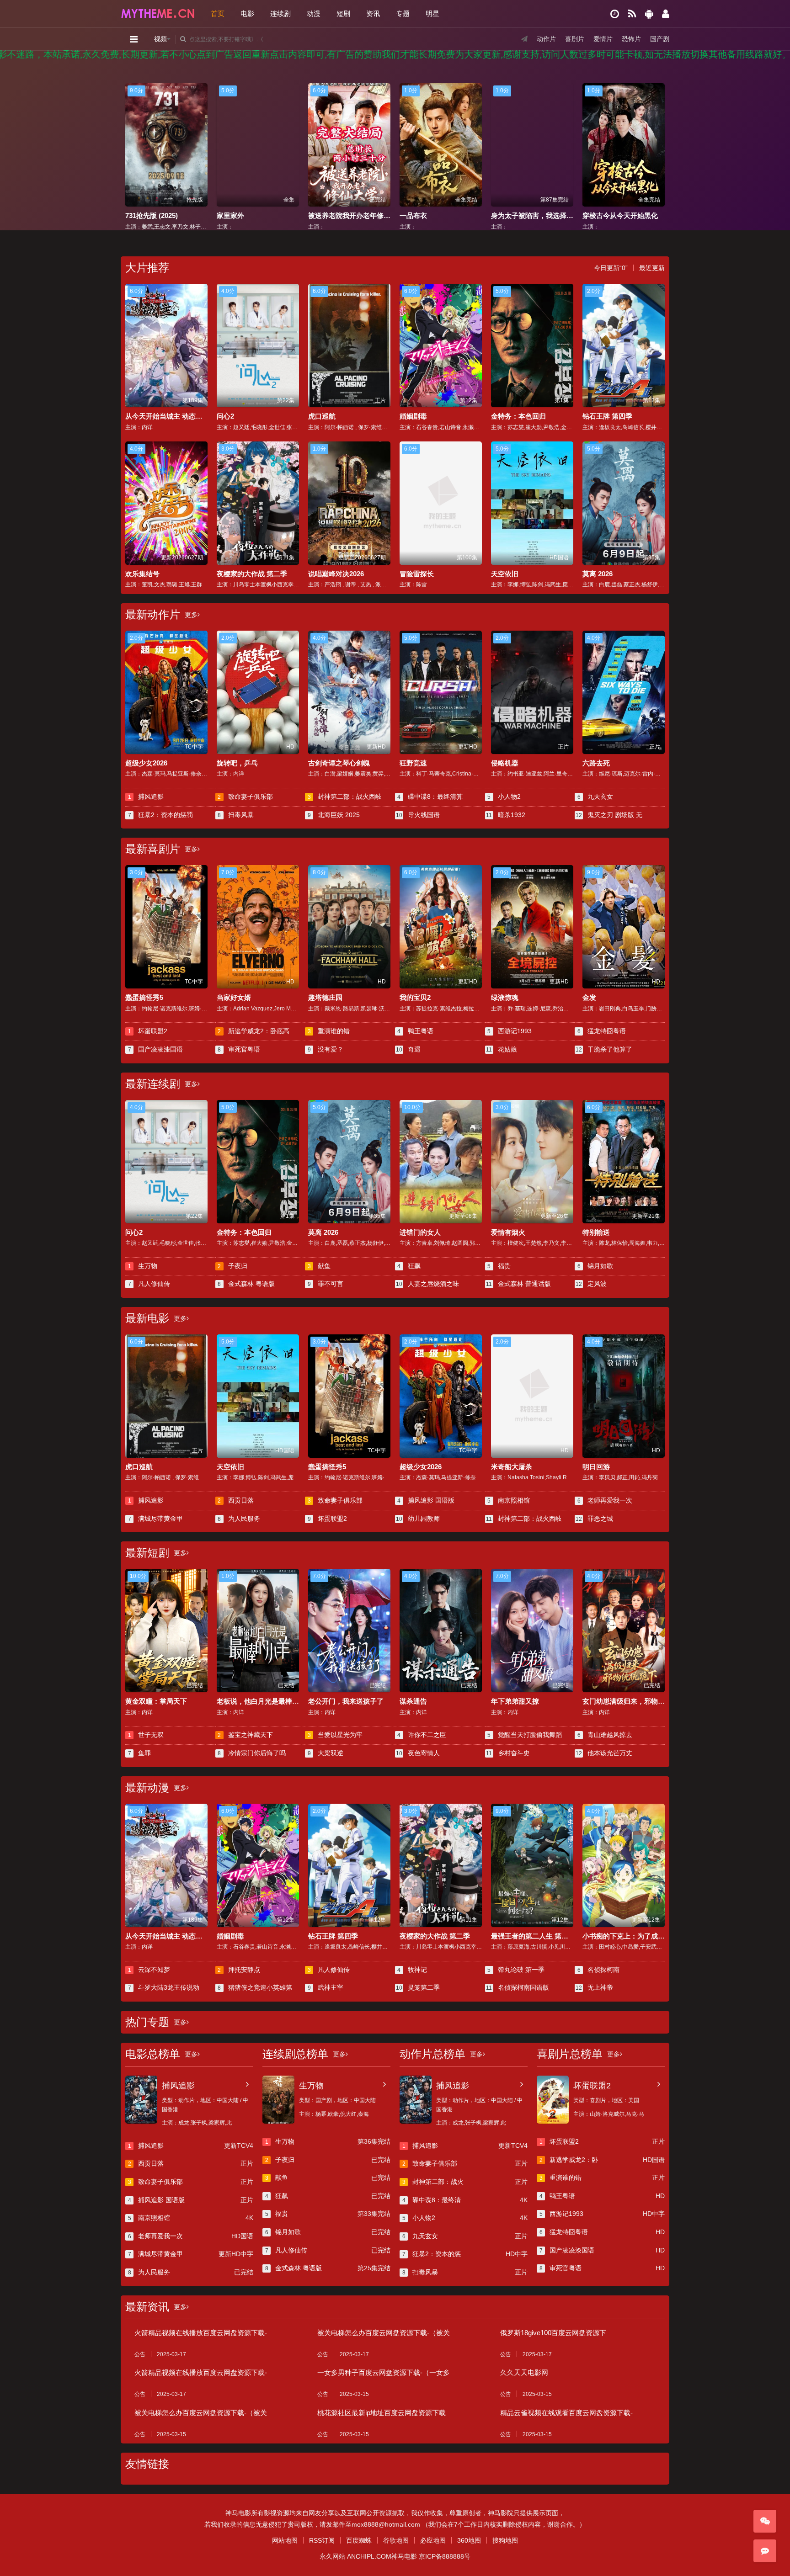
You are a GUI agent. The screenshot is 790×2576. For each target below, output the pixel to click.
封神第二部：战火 (465, 2182)
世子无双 (146, 1735)
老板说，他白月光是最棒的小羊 (265, 1701)
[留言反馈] (765, 2551)
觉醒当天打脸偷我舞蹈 (525, 1735)
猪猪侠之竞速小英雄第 (255, 1987)
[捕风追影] (141, 2100)
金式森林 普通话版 (518, 1284)
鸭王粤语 (415, 1031)
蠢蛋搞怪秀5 (144, 997)
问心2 (225, 416)
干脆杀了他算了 (604, 1049)
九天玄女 (595, 797)
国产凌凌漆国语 (156, 1049)
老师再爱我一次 (605, 1500)
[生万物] (278, 2100)
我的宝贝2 (415, 997)
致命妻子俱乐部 (245, 797)
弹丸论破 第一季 (516, 1970)
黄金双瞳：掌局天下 (156, 1701)
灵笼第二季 (418, 1987)
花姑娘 (502, 1049)
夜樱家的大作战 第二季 (252, 574)
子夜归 (232, 1266)
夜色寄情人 (418, 1753)
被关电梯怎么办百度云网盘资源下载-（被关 (384, 2333)
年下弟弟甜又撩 (515, 1701)
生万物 (143, 1266)
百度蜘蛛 (359, 2540)
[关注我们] (765, 2521)
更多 (191, 615)
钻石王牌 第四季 (607, 416)
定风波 (591, 1284)
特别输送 (596, 1232)
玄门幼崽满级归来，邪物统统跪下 (634, 1701)
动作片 (546, 39)
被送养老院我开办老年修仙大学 (173, 215)
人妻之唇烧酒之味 (427, 1284)
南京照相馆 (509, 1500)
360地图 (469, 2540)
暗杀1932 (506, 815)
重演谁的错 (329, 1031)
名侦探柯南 (599, 1970)
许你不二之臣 (422, 1735)
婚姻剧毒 (413, 416)
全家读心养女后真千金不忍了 (627, 215)
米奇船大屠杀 (512, 1467)
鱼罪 (140, 1753)
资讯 (373, 13)
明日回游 (596, 1467)
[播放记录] (615, 14)
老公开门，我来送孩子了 (346, 1701)
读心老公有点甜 (515, 215)
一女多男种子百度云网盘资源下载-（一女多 (384, 2372)
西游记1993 (510, 1031)
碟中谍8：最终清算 (430, 797)
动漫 (314, 13)
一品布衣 (230, 215)
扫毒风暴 (236, 815)
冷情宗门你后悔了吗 (252, 1753)
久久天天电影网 (524, 2372)
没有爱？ (326, 1049)
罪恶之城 (594, 1519)
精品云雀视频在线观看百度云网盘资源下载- (566, 2413)
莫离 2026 (598, 574)
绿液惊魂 (505, 997)
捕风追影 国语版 (426, 1500)
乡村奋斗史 (508, 1753)
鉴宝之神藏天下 (245, 1735)
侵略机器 (505, 763)
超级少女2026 (146, 763)
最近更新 (652, 268)
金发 (589, 997)
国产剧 (660, 39)
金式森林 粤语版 (246, 1284)
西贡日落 (236, 1500)
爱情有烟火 (508, 1232)
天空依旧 (505, 574)
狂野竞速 (413, 763)
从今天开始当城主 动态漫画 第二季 (179, 416)
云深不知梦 (149, 1970)
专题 (403, 13)
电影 (247, 13)
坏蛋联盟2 (148, 1031)
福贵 (499, 1266)
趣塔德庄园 (325, 997)
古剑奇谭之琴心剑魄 (339, 763)
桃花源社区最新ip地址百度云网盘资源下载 (382, 2413)
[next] (659, 146)
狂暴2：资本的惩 (465, 2254)
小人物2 (504, 797)
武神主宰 (326, 1987)
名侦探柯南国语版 (518, 1987)
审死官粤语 (239, 1049)
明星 (432, 13)
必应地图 (433, 2540)
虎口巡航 (322, 416)
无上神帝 (594, 1987)
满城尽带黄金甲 (156, 1519)
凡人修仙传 (149, 1284)
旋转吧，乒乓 (237, 763)
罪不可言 (326, 1284)
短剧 (343, 13)
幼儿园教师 (418, 1519)
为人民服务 (239, 1519)
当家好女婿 (234, 997)
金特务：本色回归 (518, 416)
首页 (218, 13)
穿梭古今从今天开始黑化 (437, 215)
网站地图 (285, 2540)
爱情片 (603, 39)
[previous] (131, 146)
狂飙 (409, 1266)
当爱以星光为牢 (335, 1735)
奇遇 (408, 1049)
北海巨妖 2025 (334, 815)
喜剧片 (575, 39)
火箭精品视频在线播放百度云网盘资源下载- (201, 2333)
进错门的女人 (420, 1232)
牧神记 (412, 1970)
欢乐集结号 (142, 574)
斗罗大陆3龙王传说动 (164, 1987)
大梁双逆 (326, 1753)
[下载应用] (649, 14)
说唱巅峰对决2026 (336, 574)
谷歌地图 (396, 2540)
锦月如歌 (595, 1266)
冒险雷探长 (417, 574)
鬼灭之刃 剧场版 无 (609, 815)
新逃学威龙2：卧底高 (254, 1031)
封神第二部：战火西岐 (345, 797)
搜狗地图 (505, 2540)
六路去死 (596, 763)
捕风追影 (146, 797)
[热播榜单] (632, 14)
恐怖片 (631, 39)
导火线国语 (418, 815)
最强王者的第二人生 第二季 (533, 1936)
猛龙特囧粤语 (602, 1031)
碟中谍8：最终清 (465, 2200)
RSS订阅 (322, 2540)
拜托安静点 (239, 1970)
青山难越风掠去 (605, 1735)
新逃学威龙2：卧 (602, 2160)
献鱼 (319, 1266)
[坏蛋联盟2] (553, 2100)
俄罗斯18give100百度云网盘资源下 (553, 2333)
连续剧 (280, 13)
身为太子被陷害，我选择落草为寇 (360, 215)
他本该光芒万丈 (604, 1753)
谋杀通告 (413, 1701)
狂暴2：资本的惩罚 (161, 815)
